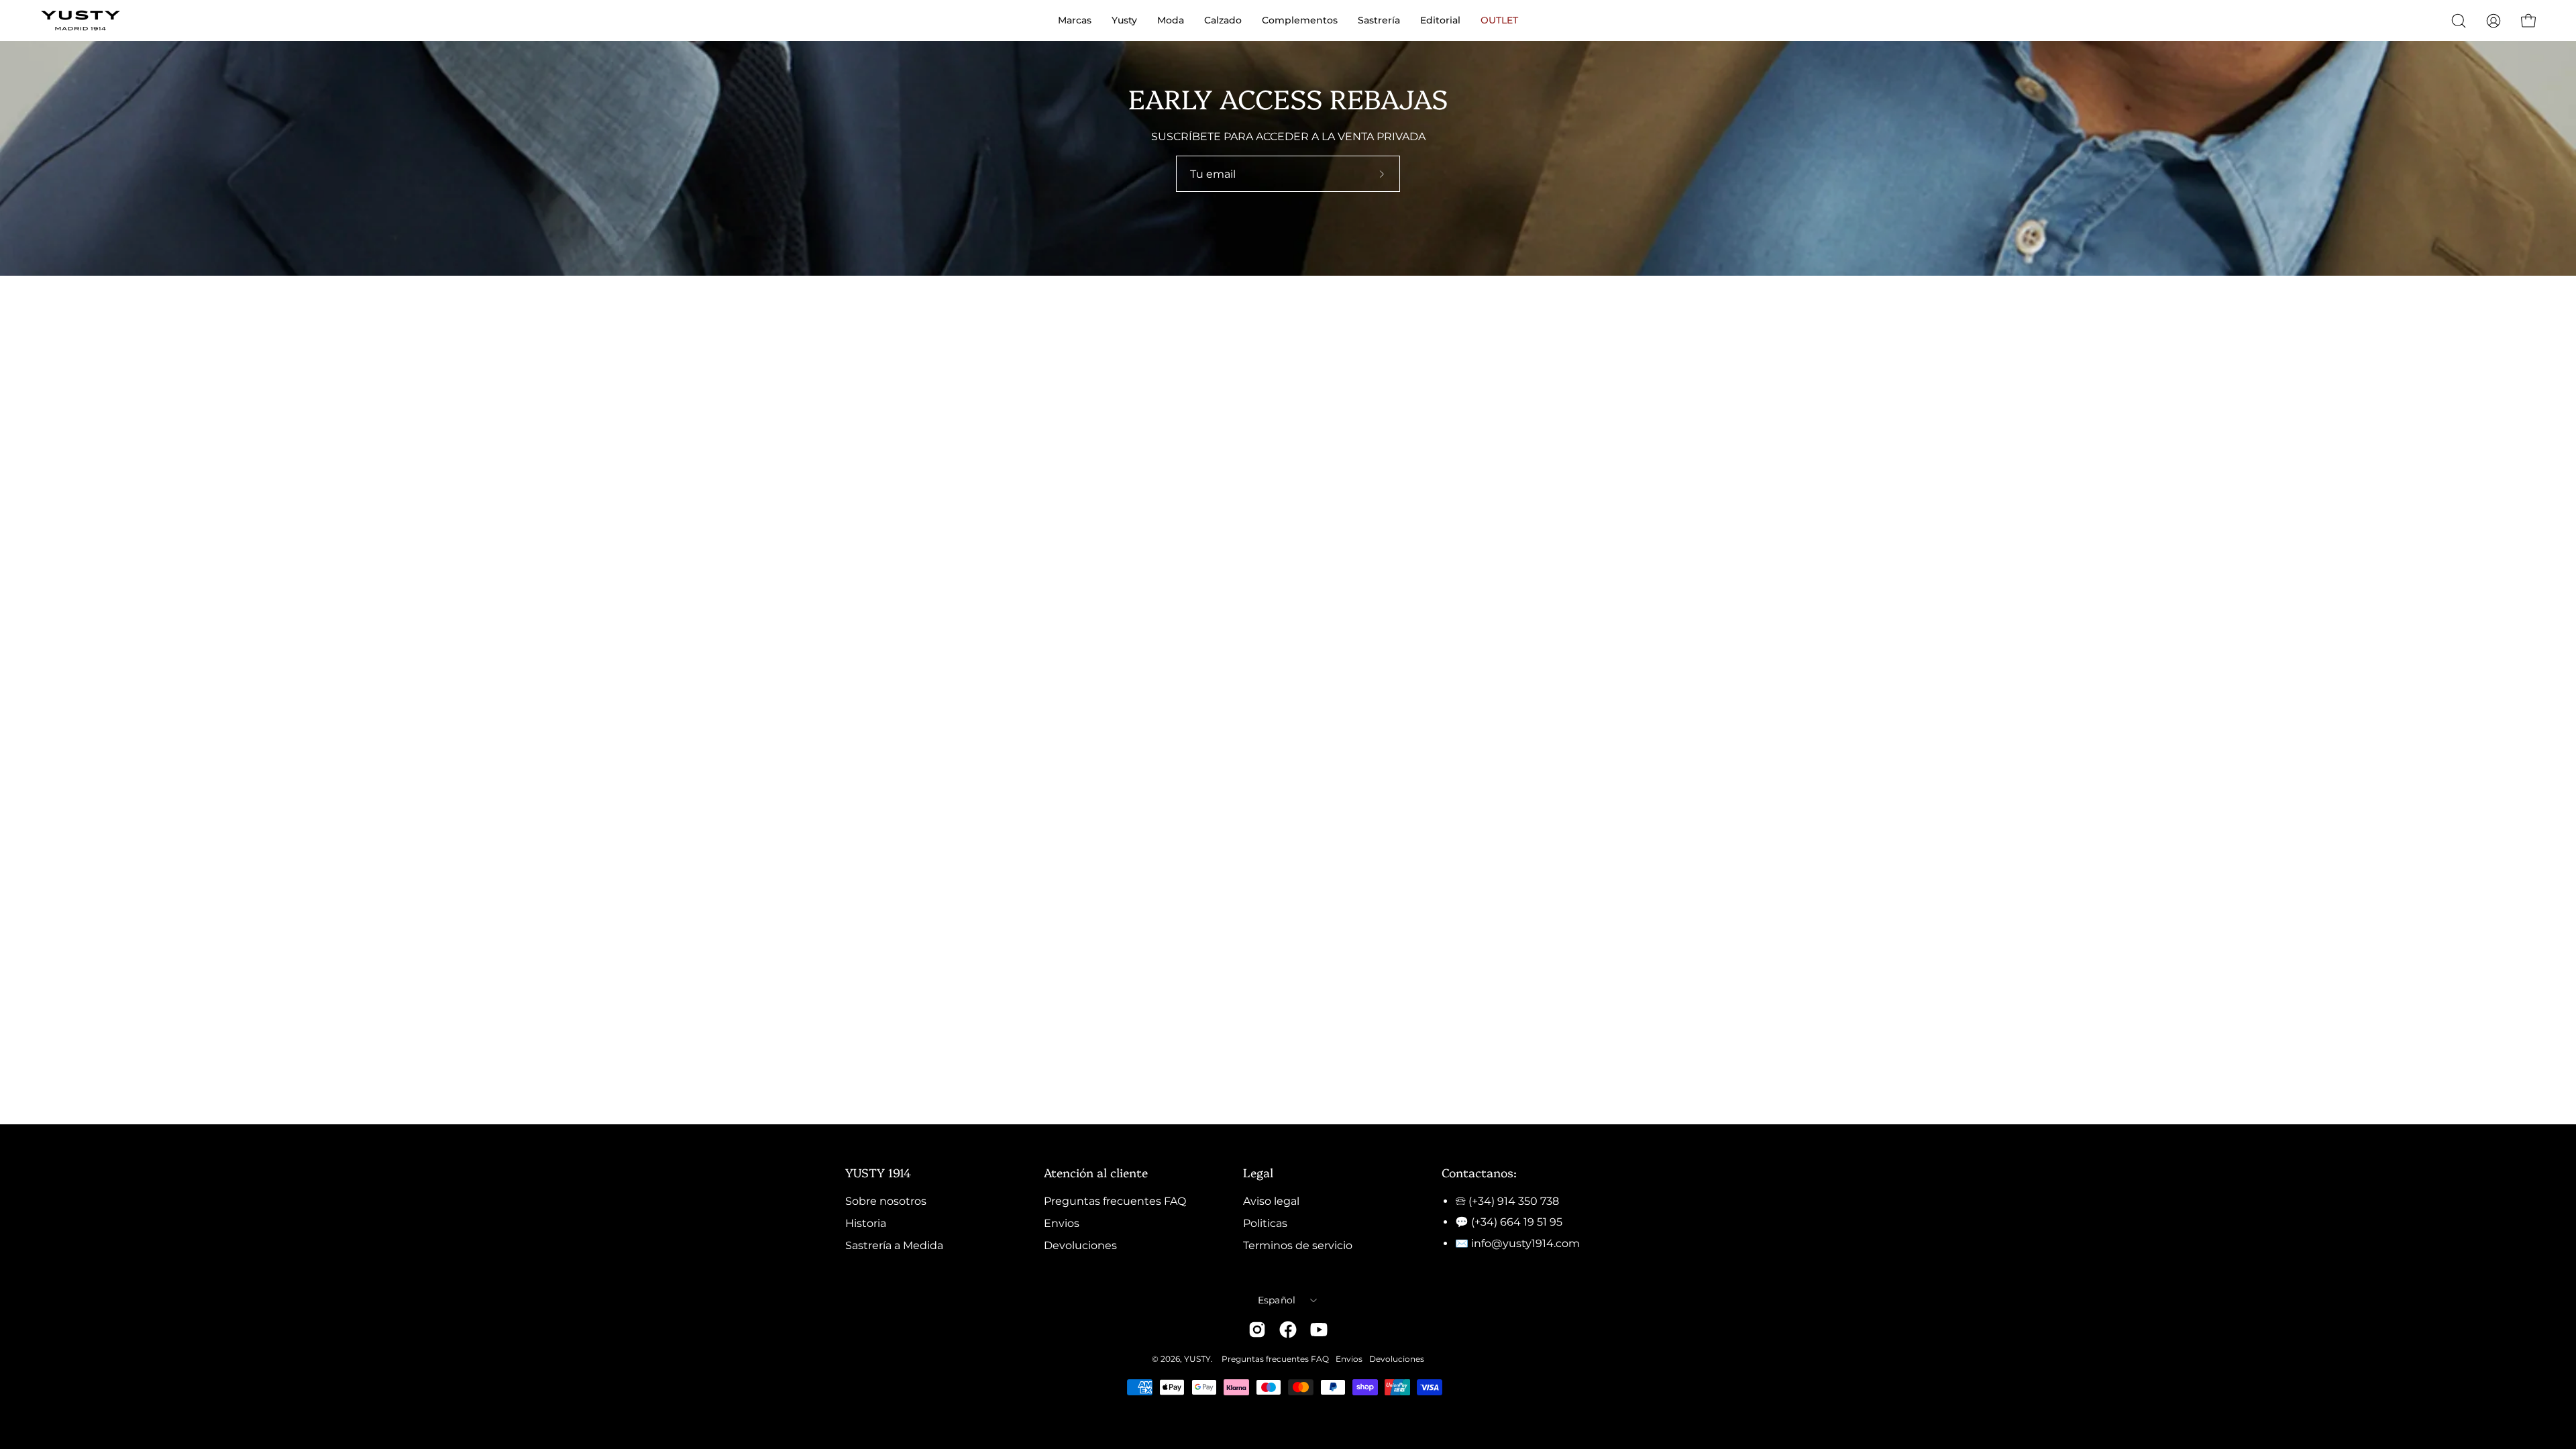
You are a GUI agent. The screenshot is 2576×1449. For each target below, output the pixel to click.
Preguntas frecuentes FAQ (1115, 1201)
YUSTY (1197, 1359)
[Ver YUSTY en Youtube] (1319, 1330)
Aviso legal (1271, 1201)
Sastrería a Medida (894, 1245)
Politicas (1265, 1223)
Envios (1062, 1223)
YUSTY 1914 (878, 1172)
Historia (866, 1223)
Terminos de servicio (1298, 1245)
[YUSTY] (80, 20)
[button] (2459, 21)
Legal (1258, 1172)
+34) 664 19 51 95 (1518, 1222)
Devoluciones (1080, 1245)
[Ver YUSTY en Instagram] (1257, 1330)
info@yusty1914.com (1525, 1243)
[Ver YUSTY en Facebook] (1288, 1330)
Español (1277, 1300)
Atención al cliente (1096, 1172)
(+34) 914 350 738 (1514, 1201)
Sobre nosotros (886, 1201)
